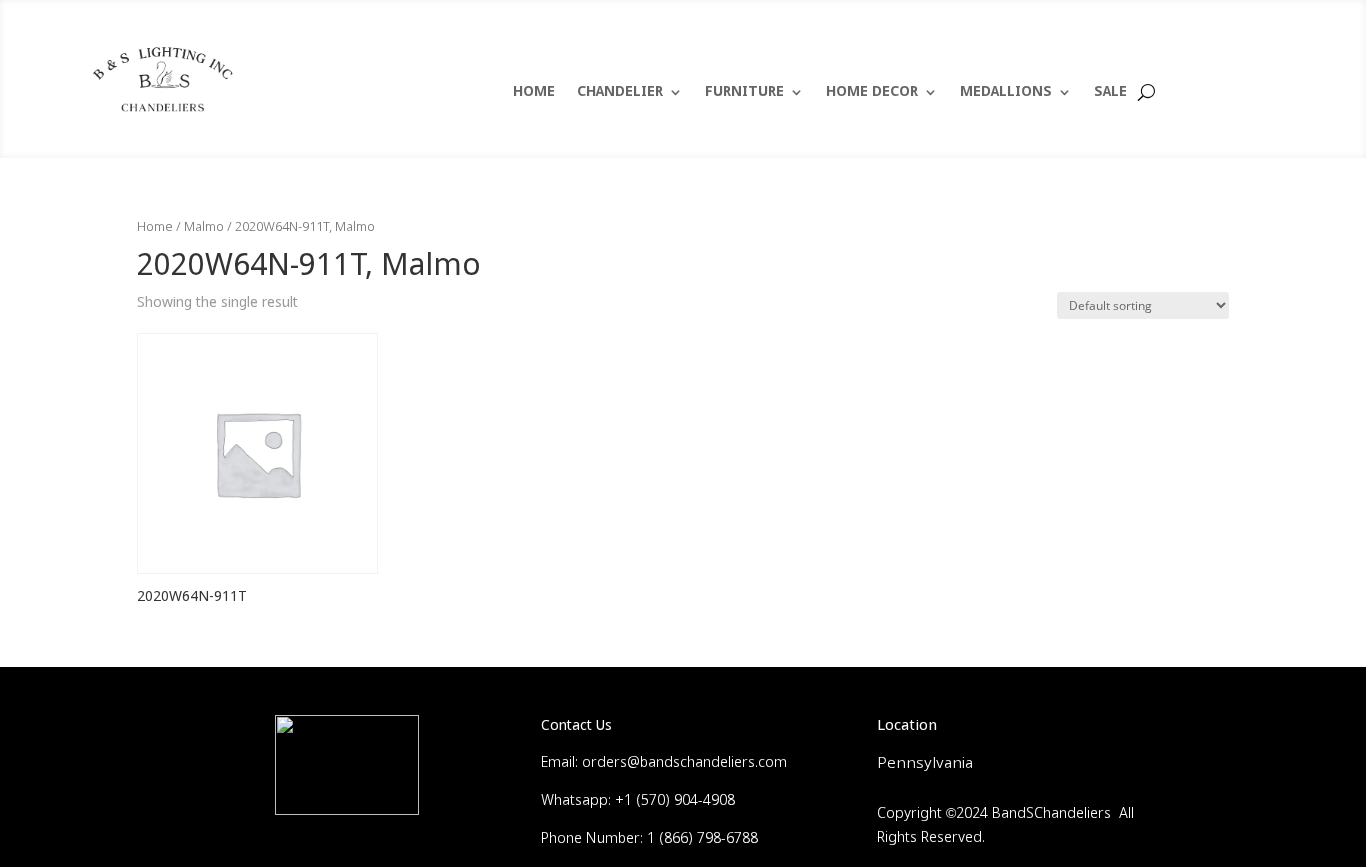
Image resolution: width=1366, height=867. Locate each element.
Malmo (204, 227)
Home (155, 227)
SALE (1110, 93)
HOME (534, 93)
